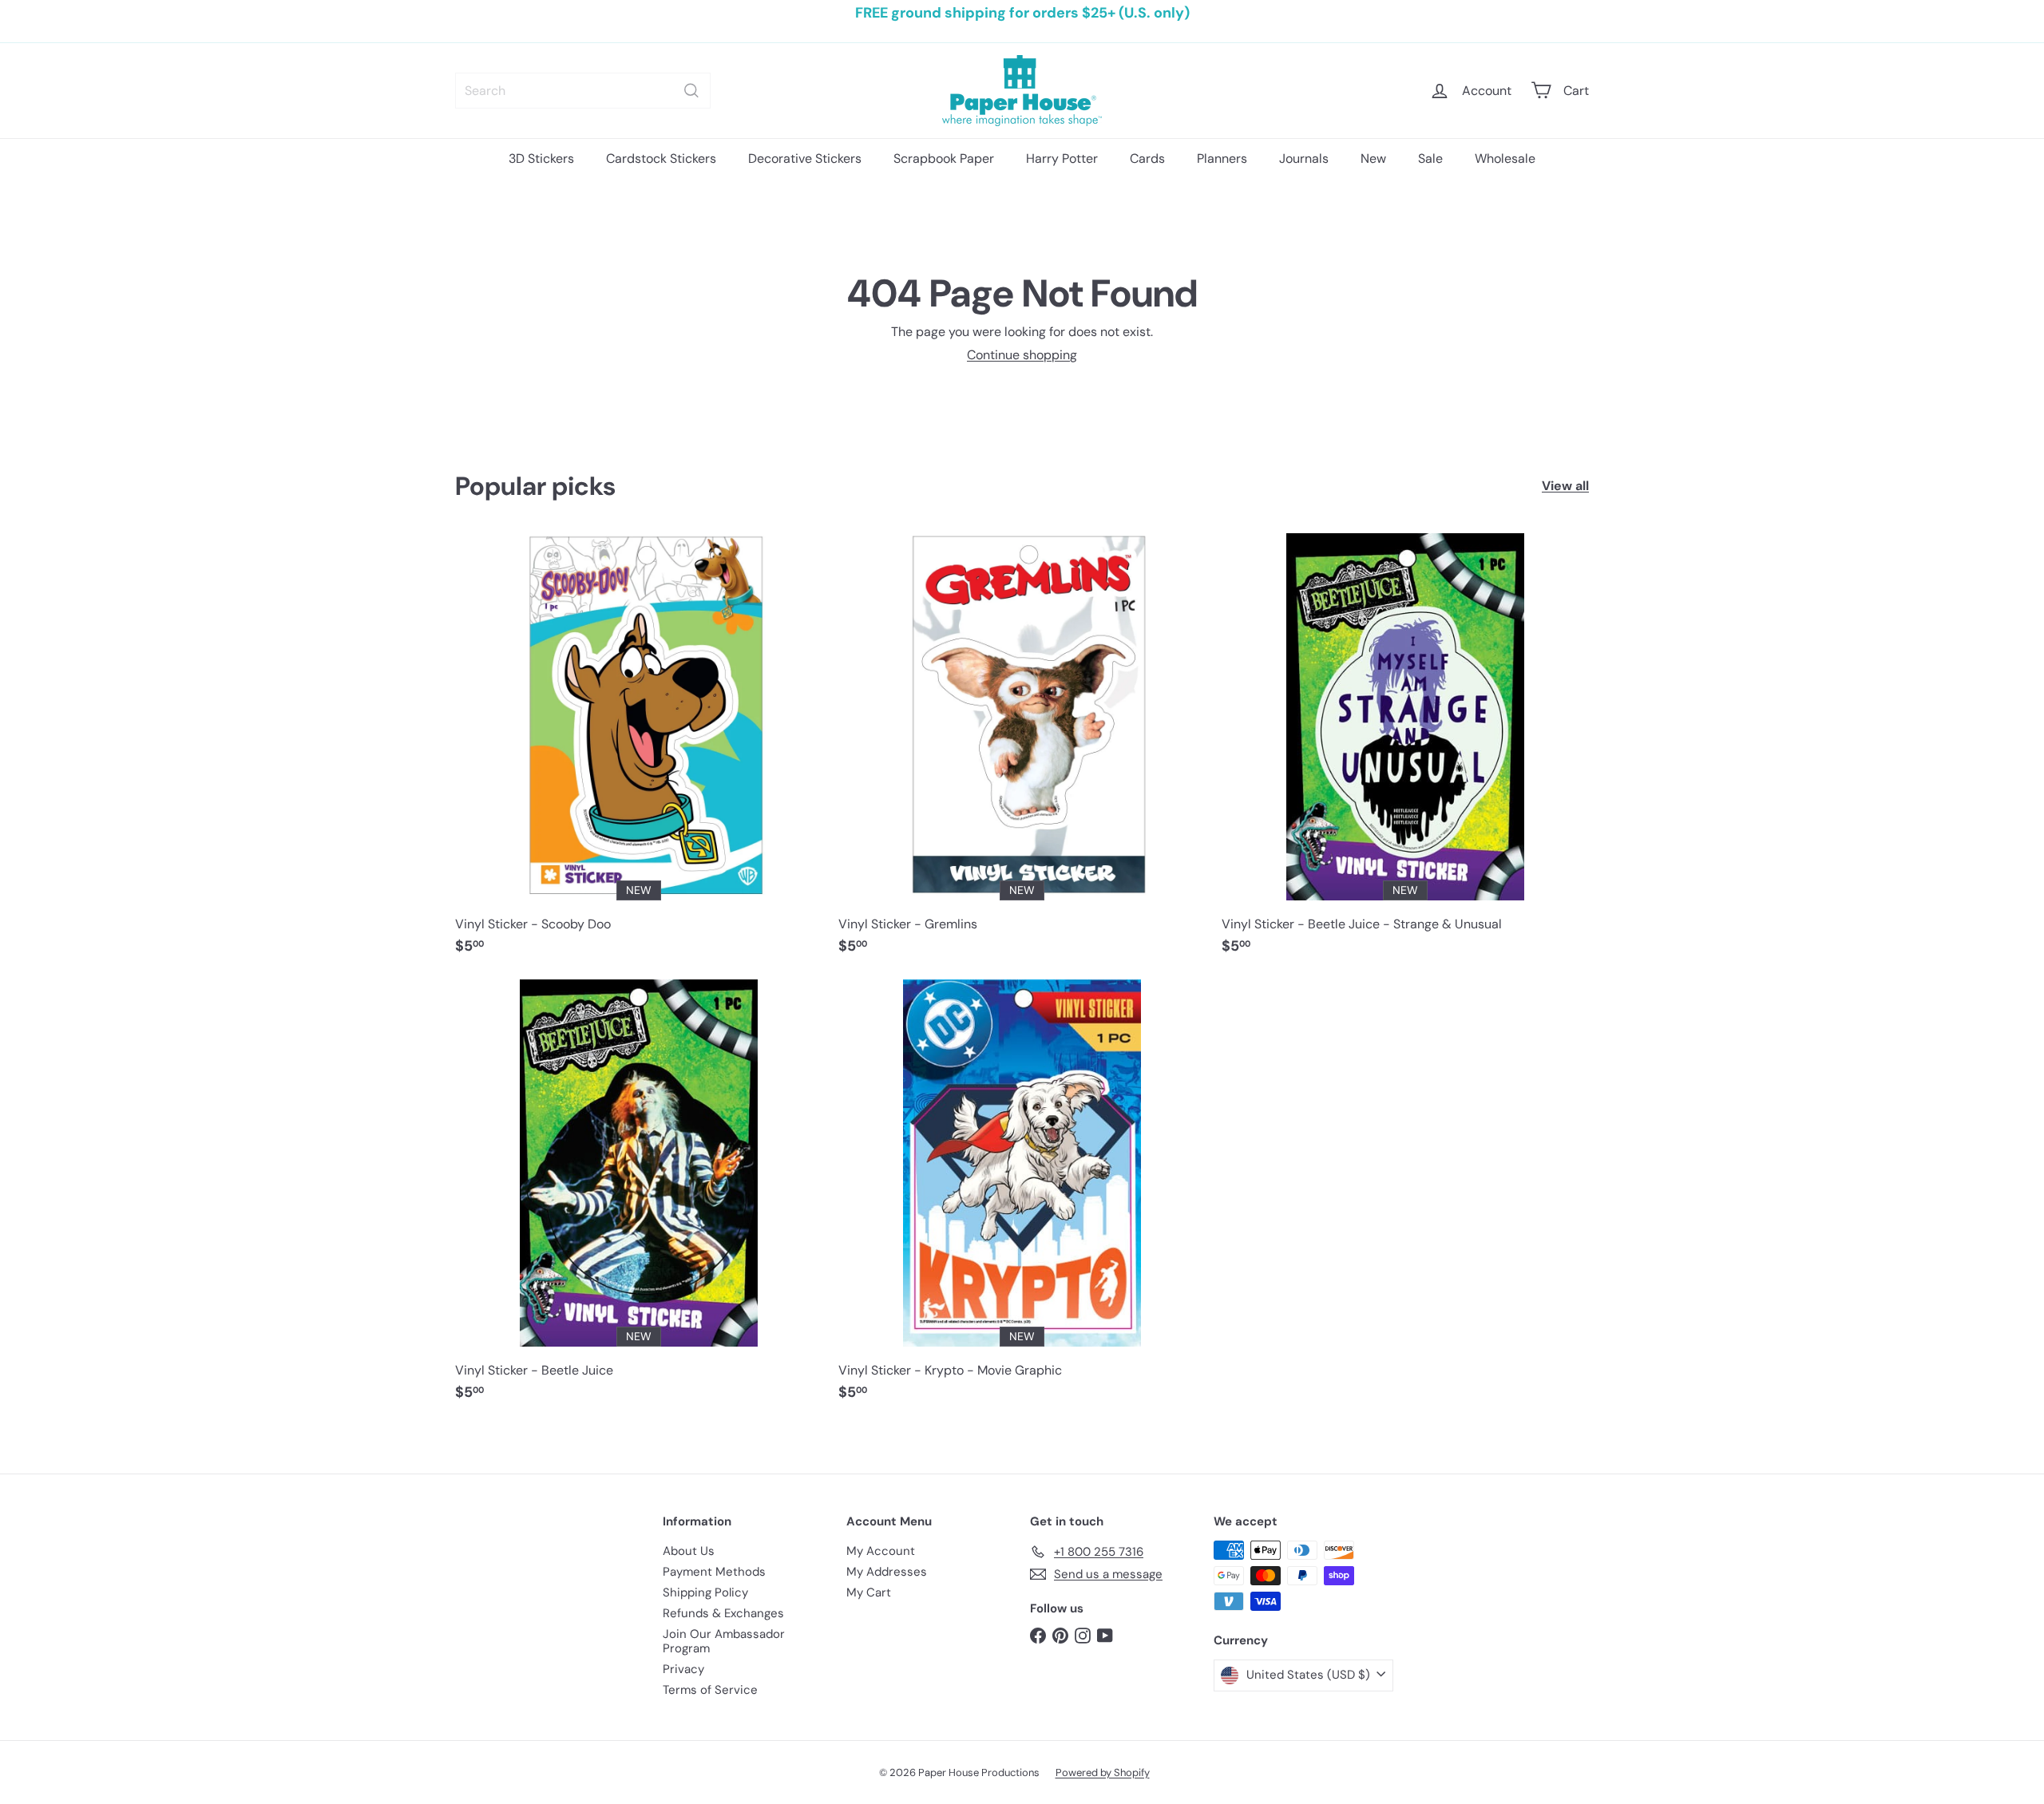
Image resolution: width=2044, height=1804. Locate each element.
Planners (1222, 158)
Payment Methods (714, 1572)
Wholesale (1505, 158)
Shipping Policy (705, 1592)
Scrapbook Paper (944, 158)
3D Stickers (541, 158)
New (1373, 158)
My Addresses (887, 1572)
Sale (1430, 158)
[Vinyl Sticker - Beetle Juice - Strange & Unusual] (1405, 752)
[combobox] (583, 91)
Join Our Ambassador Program (724, 1641)
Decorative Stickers (805, 158)
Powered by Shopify (1103, 1772)
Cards (1147, 158)
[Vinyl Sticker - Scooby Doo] (639, 752)
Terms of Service (710, 1690)
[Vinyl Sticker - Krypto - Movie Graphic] (1022, 1199)
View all (1565, 486)
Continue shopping (1022, 355)
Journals (1304, 158)
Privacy (683, 1669)
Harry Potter (1062, 158)
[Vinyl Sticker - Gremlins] (1022, 752)
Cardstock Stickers (661, 158)
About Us (689, 1551)
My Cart (869, 1592)
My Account (881, 1551)
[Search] (691, 91)
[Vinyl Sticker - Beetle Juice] (639, 1199)
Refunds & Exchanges (723, 1613)
